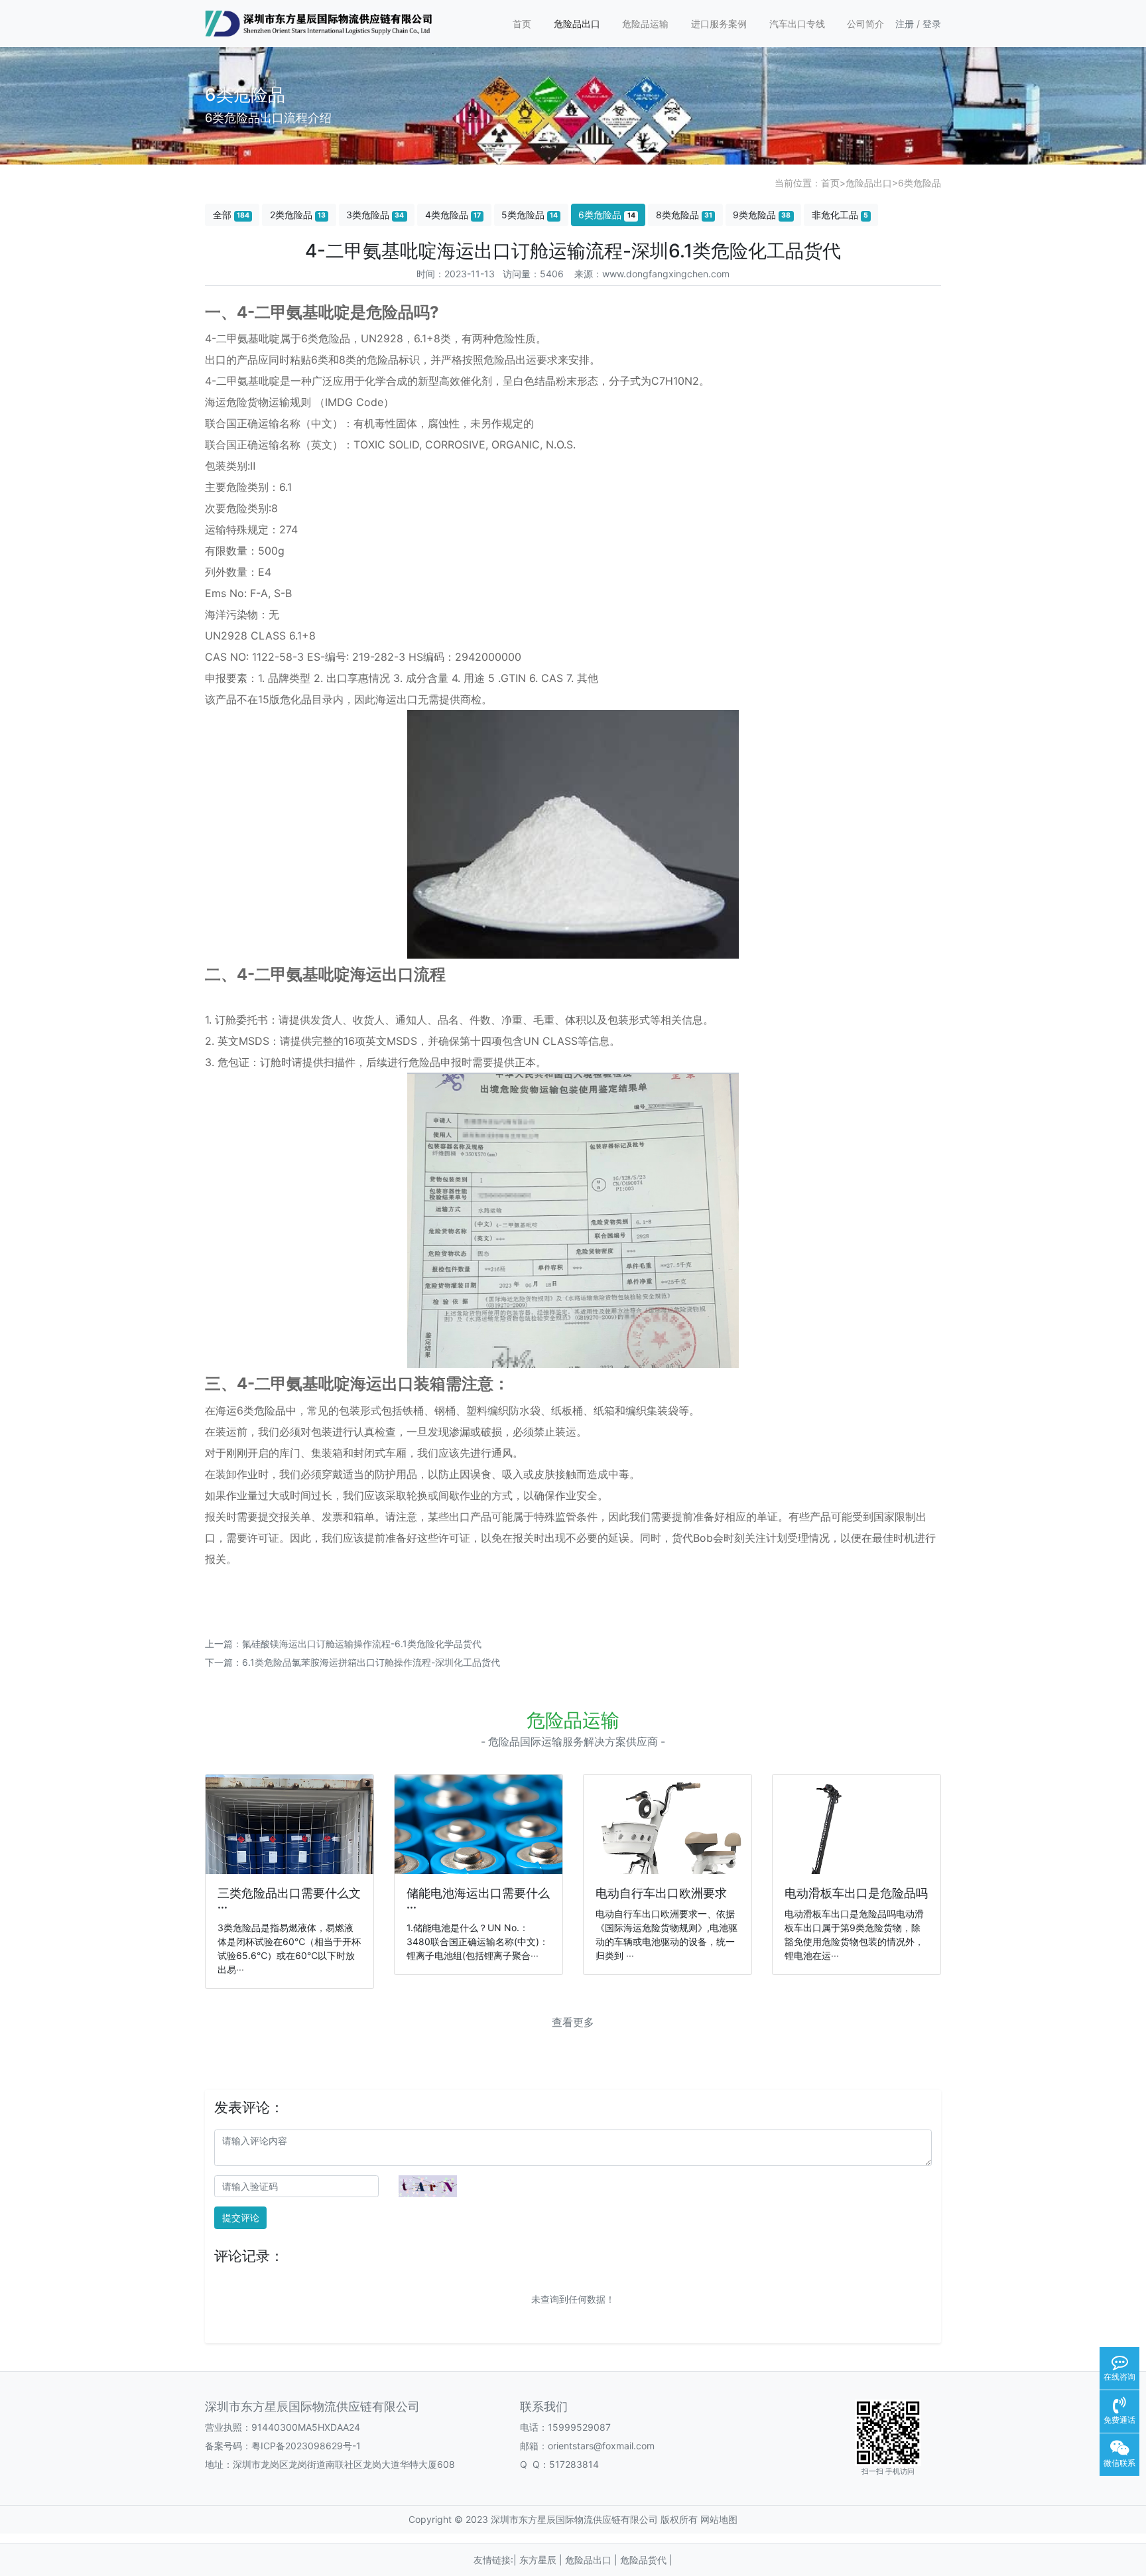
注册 (905, 24)
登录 (932, 24)
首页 (522, 24)
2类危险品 (298, 215)
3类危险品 (375, 215)
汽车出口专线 (797, 24)
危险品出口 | (593, 2560)
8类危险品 (684, 215)
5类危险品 (530, 215)
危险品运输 (645, 24)
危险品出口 (577, 24)
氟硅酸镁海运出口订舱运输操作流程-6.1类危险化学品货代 (362, 1644)
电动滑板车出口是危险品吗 (856, 1893)
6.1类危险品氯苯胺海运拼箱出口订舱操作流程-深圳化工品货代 (371, 1662)
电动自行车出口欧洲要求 (661, 1893)
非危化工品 (840, 215)
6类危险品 (920, 183)
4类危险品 (453, 215)
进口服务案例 (719, 24)
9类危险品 (762, 215)
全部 (231, 215)
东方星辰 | (542, 2560)
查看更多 (573, 2022)
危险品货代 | (646, 2560)
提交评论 (241, 2217)
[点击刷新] (428, 2186)
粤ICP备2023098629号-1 (306, 2446)
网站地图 (719, 2519)
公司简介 (865, 24)
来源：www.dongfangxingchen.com (652, 274)
